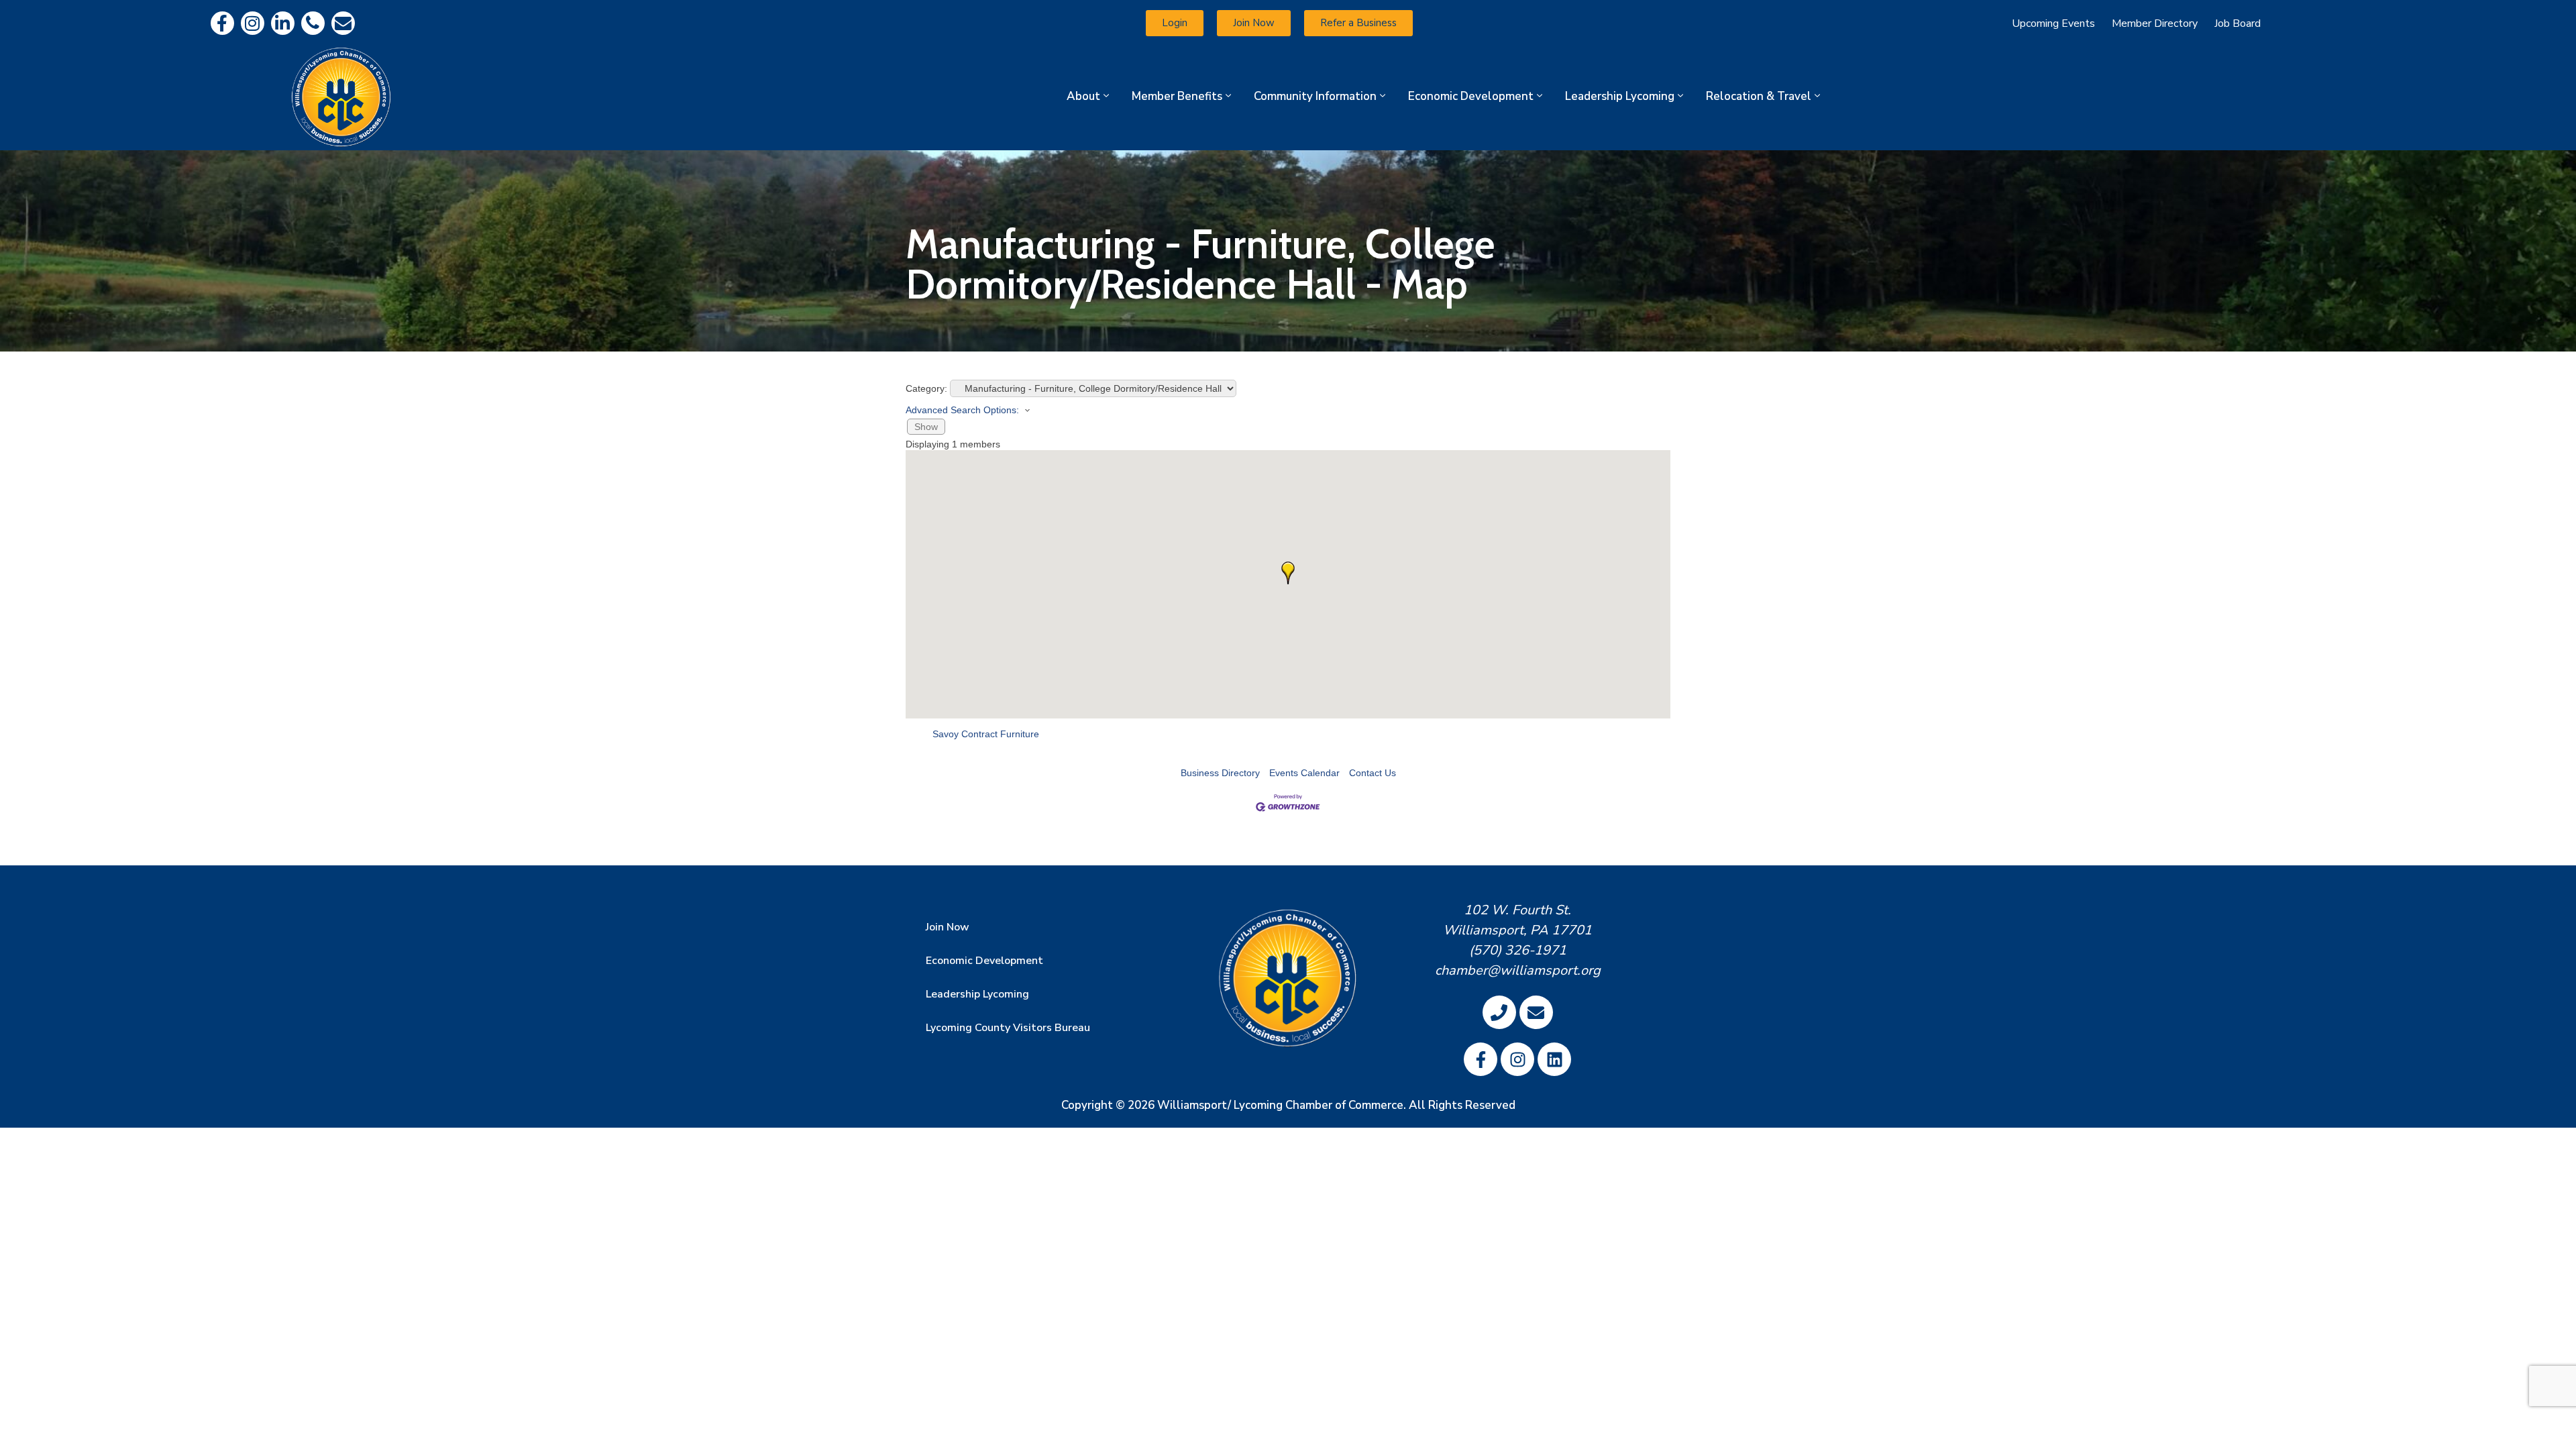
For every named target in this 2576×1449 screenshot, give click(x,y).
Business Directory (1220, 773)
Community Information (1315, 96)
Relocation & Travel (1759, 96)
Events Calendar (1304, 773)
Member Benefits (1177, 96)
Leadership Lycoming (1620, 96)
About (1083, 96)
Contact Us (1373, 773)
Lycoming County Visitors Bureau (1008, 1028)
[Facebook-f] (222, 23)
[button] (1288, 573)
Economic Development (1471, 96)
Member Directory (2155, 23)
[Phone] (313, 23)
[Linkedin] (283, 23)
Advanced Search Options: (962, 410)
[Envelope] (343, 23)
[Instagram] (253, 23)
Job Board (2238, 23)
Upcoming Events (2053, 23)
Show (926, 427)
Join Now (948, 927)
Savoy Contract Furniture (986, 734)
